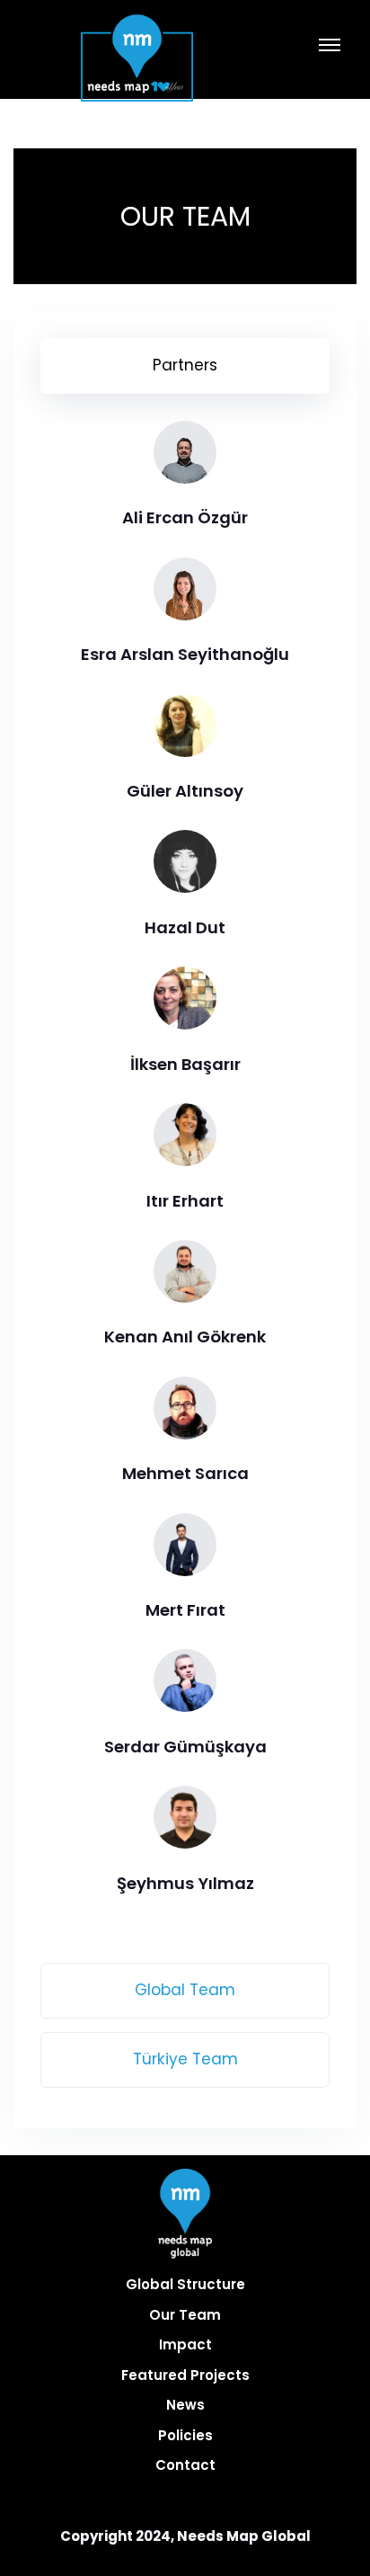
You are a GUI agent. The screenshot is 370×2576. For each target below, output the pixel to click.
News (185, 2405)
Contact (185, 2465)
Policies (185, 2435)
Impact (185, 2344)
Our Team (185, 2315)
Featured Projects (185, 2375)
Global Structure (185, 2284)
